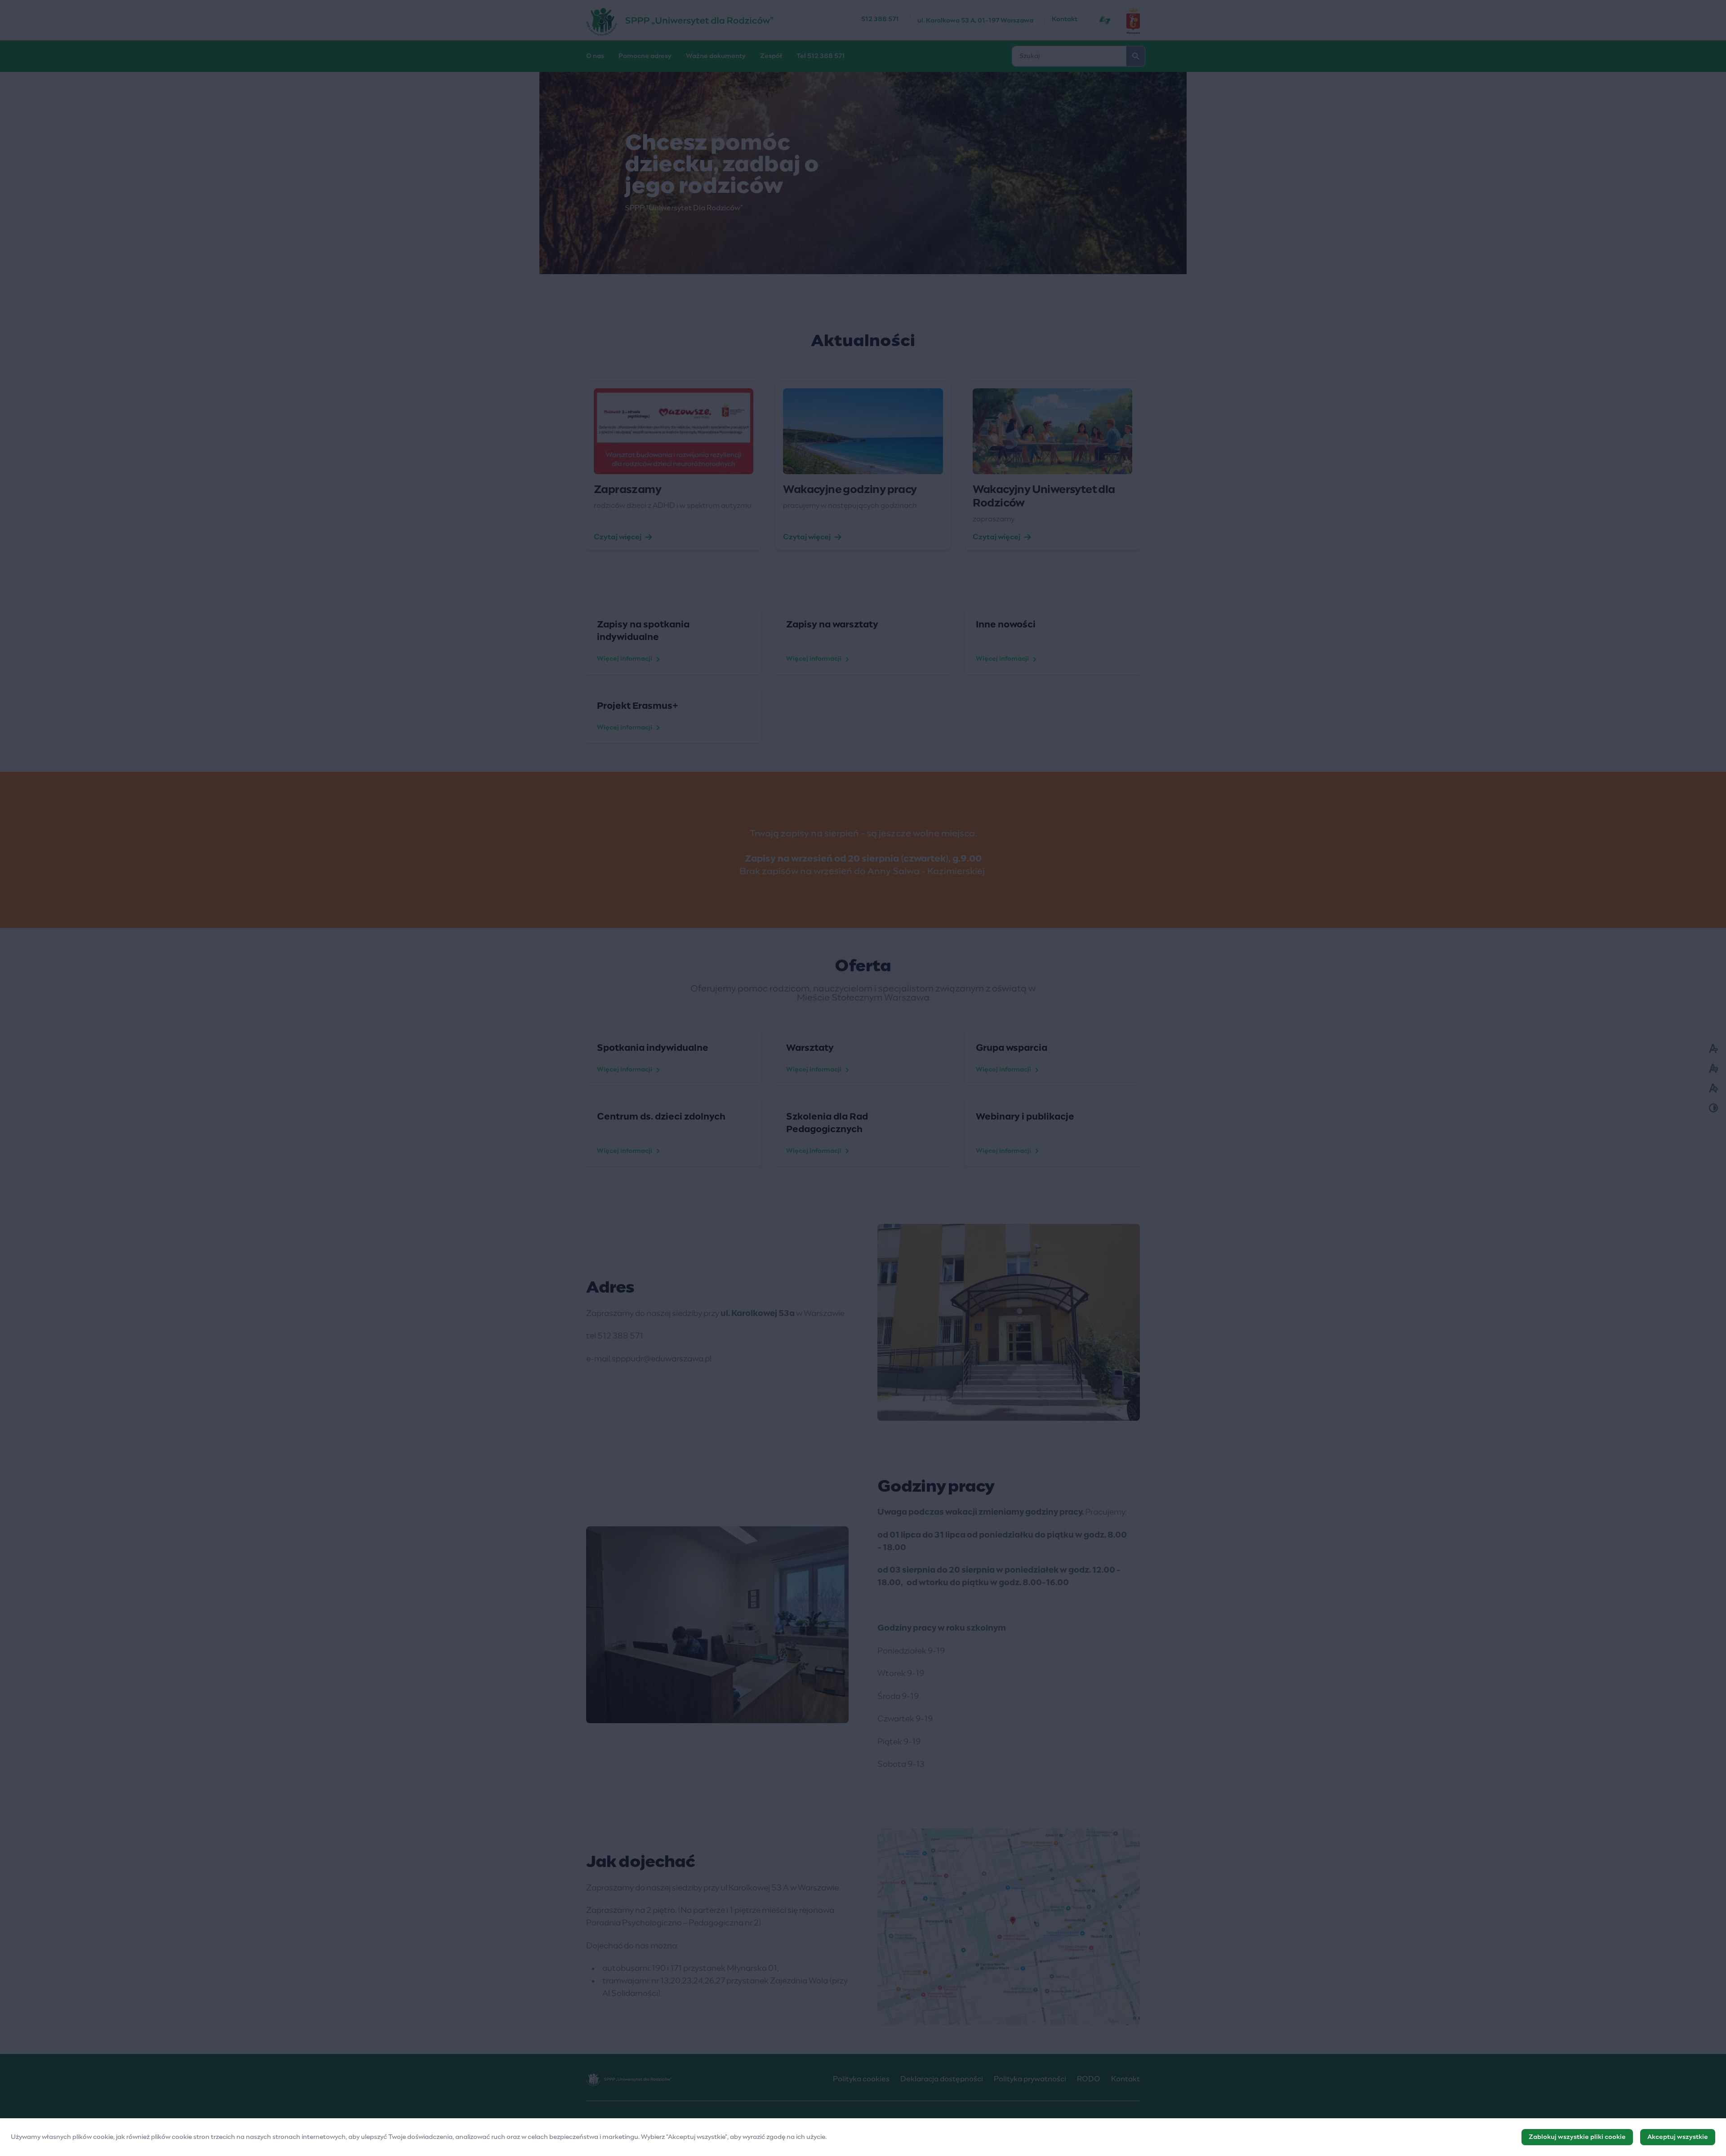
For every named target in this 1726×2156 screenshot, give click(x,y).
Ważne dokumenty (716, 56)
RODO (1089, 2079)
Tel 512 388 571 (821, 56)
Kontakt (1065, 19)
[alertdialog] (863, 2137)
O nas (595, 56)
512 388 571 (880, 19)
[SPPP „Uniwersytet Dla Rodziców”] (724, 20)
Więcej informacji (625, 659)
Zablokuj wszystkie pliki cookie (1577, 2137)
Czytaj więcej (618, 537)
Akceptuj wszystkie (1678, 2137)
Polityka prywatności (1030, 2079)
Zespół (771, 56)
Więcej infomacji (1003, 659)
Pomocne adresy (645, 56)
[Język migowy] (1105, 20)
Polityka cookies (861, 2079)
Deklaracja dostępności (942, 2079)
